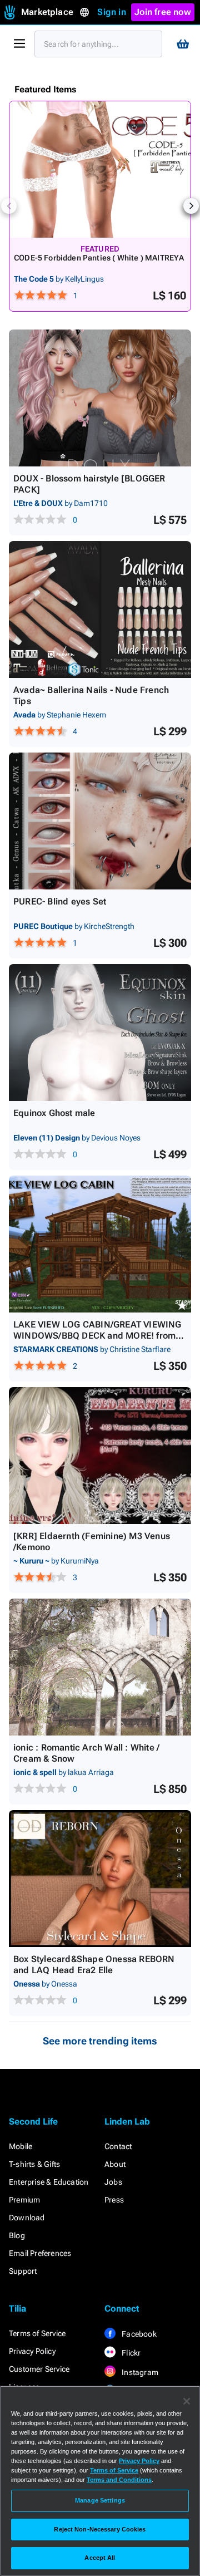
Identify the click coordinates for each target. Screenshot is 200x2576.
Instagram (139, 2372)
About (115, 2164)
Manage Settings (100, 2500)
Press (114, 2200)
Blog (17, 2235)
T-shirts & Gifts (34, 2164)
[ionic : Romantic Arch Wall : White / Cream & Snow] (100, 1667)
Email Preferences (40, 2253)
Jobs (113, 2182)
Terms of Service (37, 2333)
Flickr (130, 2353)
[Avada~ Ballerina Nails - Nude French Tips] (100, 609)
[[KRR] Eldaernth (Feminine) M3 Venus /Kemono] (100, 1456)
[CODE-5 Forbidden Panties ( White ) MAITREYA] (100, 169)
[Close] (187, 2401)
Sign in (111, 12)
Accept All (100, 2558)
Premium (24, 2200)
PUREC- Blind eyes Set (60, 901)
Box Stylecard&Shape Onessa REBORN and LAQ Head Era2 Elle (94, 1965)
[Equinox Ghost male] (100, 1033)
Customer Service (39, 2369)
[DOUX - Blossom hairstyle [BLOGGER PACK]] (100, 398)
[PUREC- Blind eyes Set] (100, 821)
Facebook (138, 2334)
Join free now (163, 12)
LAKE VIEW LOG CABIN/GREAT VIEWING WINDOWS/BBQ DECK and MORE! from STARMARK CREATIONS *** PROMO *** (98, 1336)
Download (27, 2218)
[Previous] (9, 206)
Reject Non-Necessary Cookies (100, 2529)
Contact (118, 2146)
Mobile (21, 2146)
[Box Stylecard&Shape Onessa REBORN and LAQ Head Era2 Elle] (100, 1879)
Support (23, 2271)
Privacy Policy (32, 2351)
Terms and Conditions (119, 2480)
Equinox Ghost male (54, 1113)
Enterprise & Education (49, 2182)
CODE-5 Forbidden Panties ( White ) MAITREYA (99, 258)
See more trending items (100, 2041)
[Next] (191, 206)
